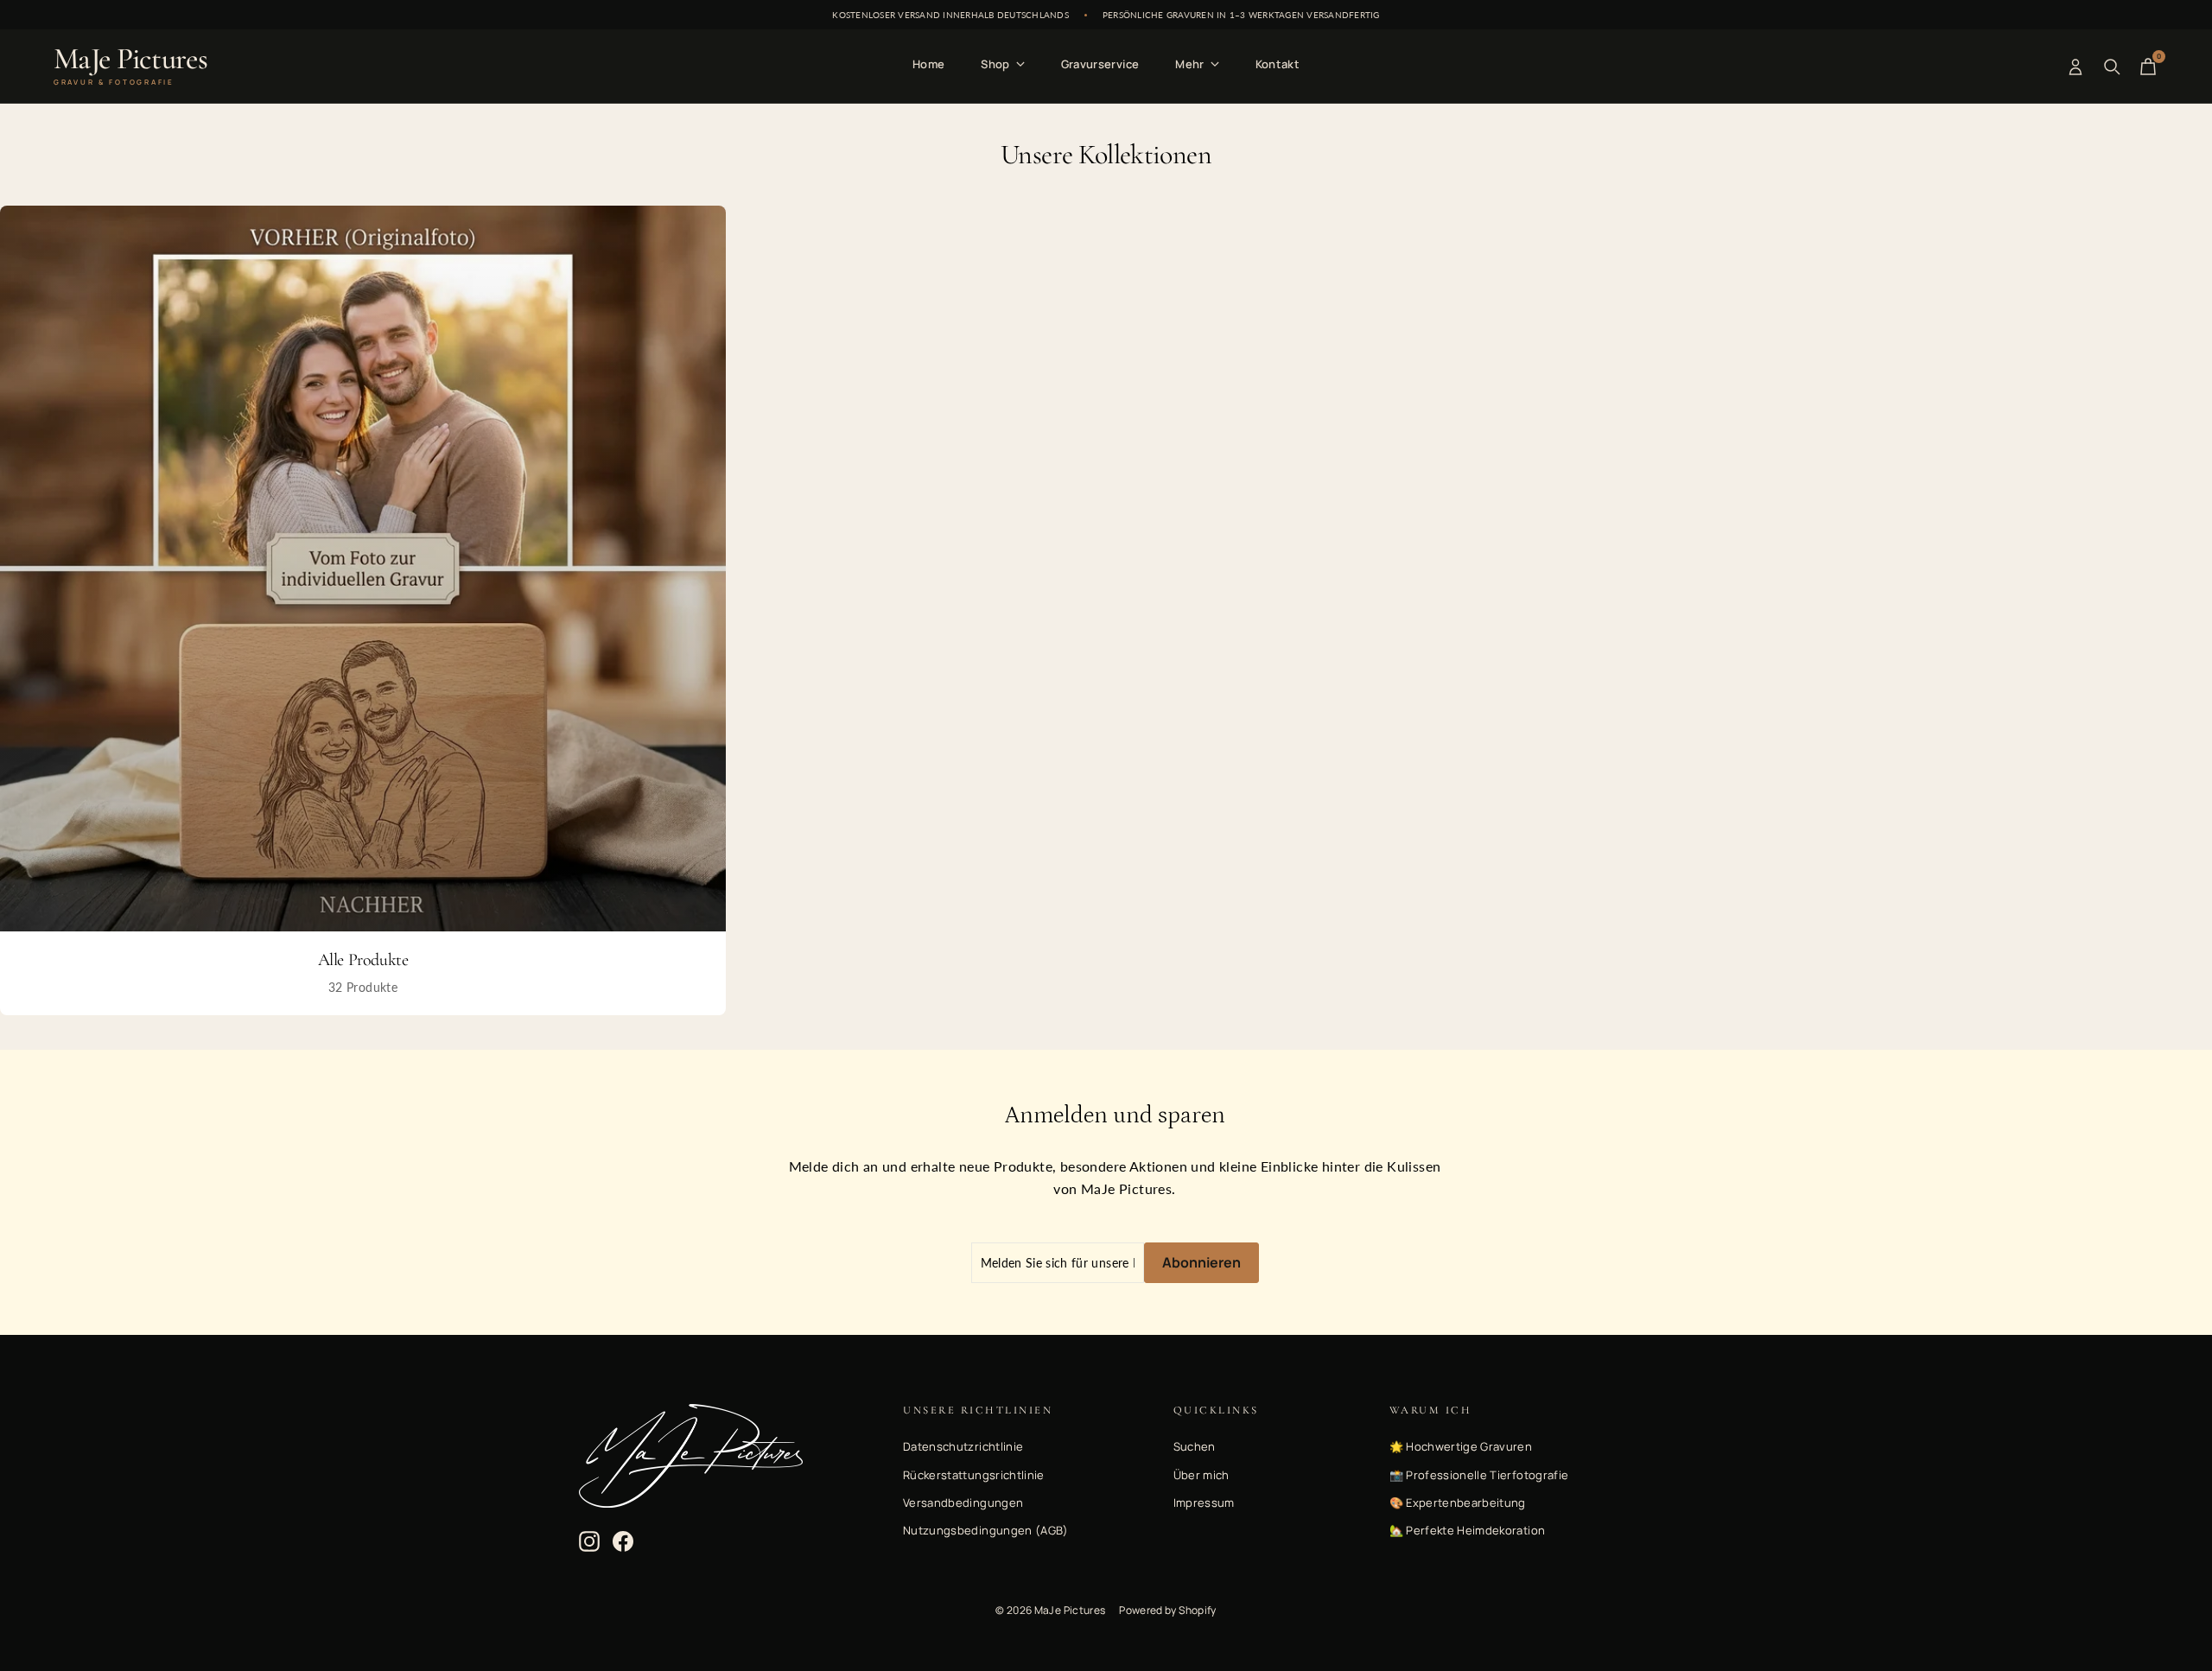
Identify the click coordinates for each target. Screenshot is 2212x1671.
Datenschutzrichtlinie (963, 1446)
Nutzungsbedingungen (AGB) (986, 1530)
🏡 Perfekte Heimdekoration (1468, 1530)
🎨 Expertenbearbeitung (1458, 1503)
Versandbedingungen (963, 1503)
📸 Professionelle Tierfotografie (1479, 1475)
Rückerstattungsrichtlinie (974, 1475)
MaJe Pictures (130, 67)
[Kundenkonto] (2075, 67)
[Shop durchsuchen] (2112, 67)
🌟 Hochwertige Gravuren (1461, 1446)
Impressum (1204, 1503)
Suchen (1195, 1446)
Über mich (1201, 1475)
